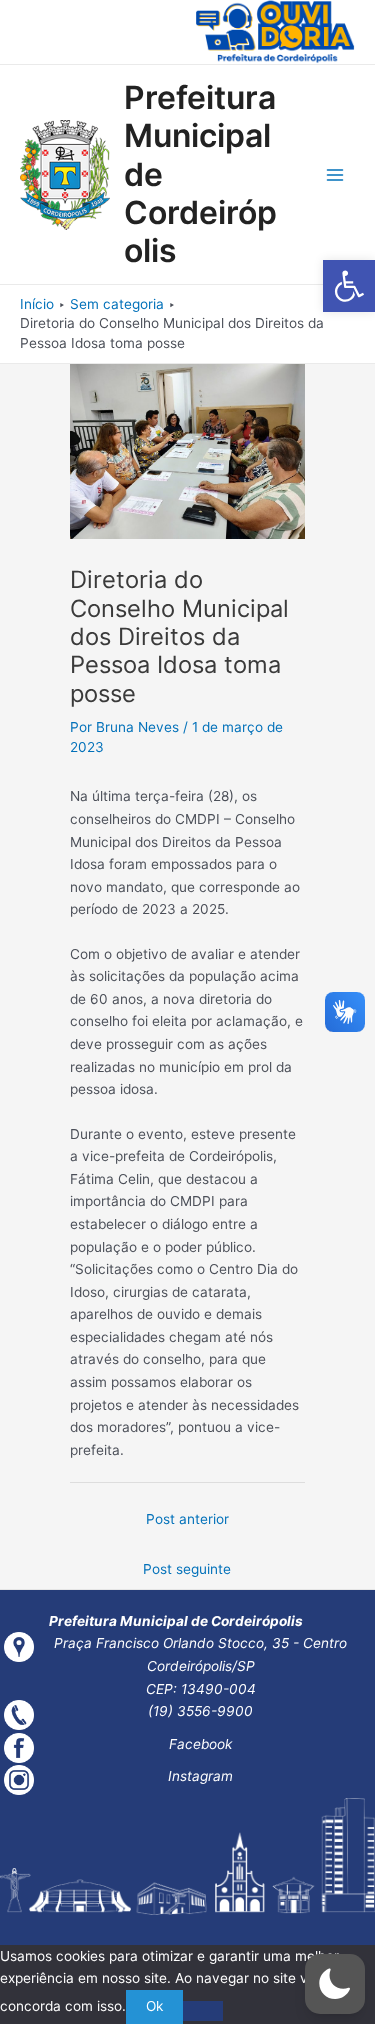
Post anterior (187, 1519)
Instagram (200, 1776)
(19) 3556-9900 (200, 1711)
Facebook (200, 1744)
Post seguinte (187, 1569)
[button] (349, 286)
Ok (154, 2006)
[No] (203, 2011)
